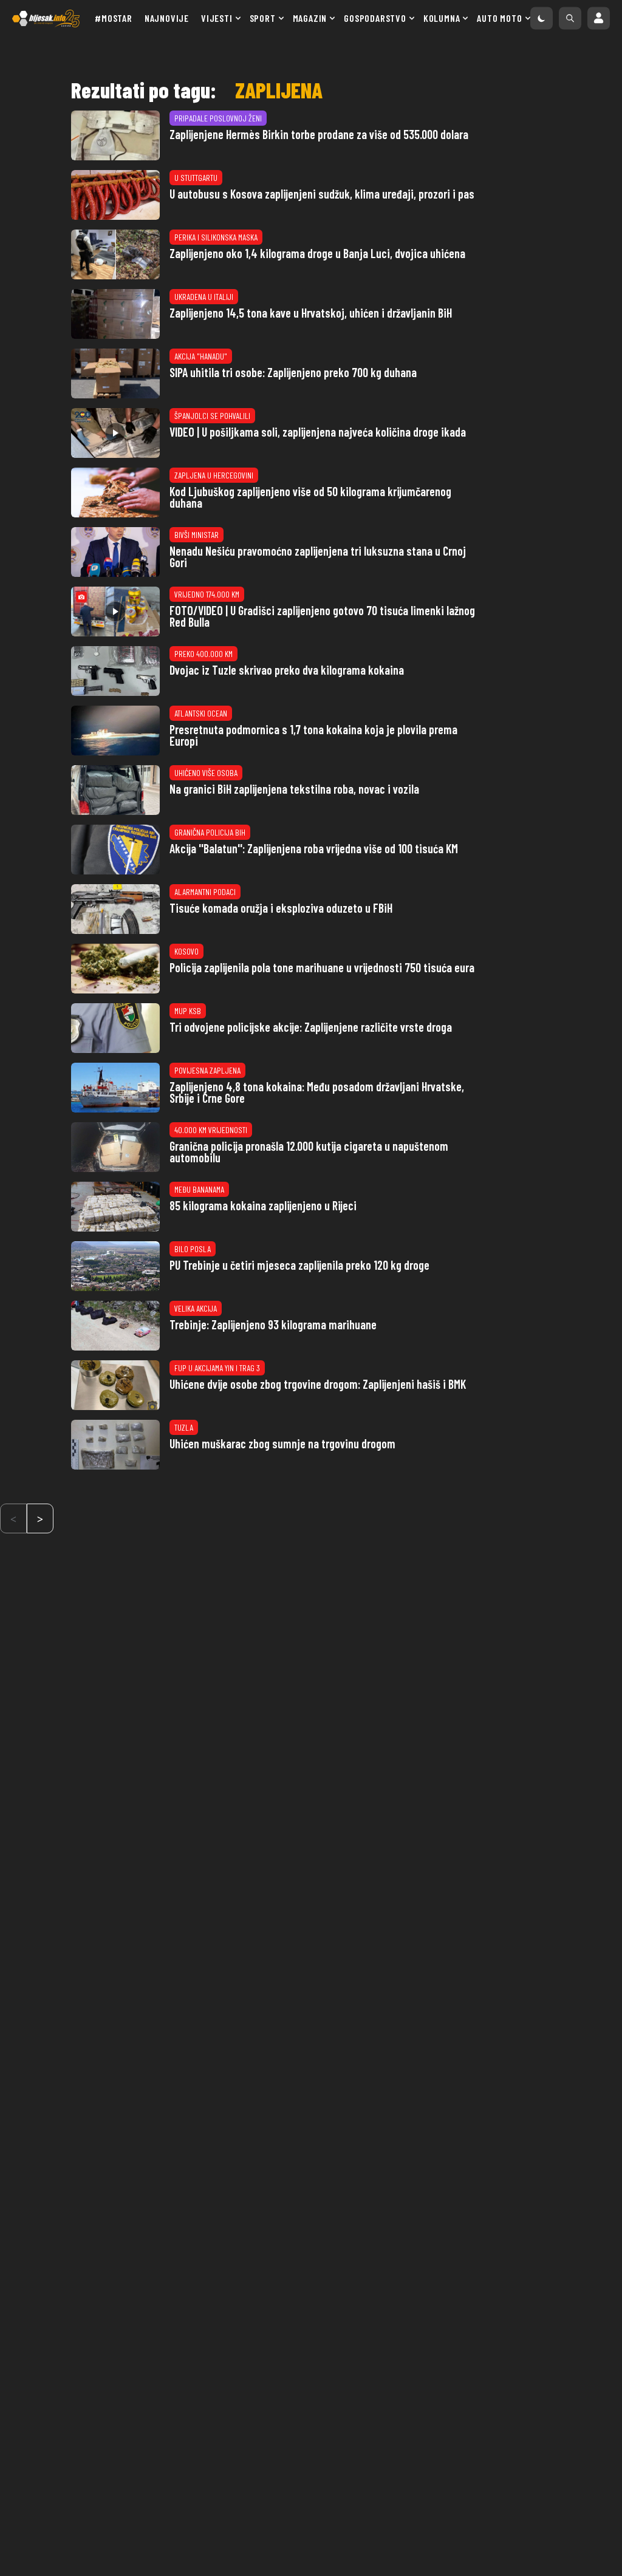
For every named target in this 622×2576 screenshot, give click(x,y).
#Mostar (114, 18)
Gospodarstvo (375, 18)
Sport (263, 18)
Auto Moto (499, 18)
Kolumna (442, 18)
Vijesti (217, 18)
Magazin (310, 18)
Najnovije (167, 18)
